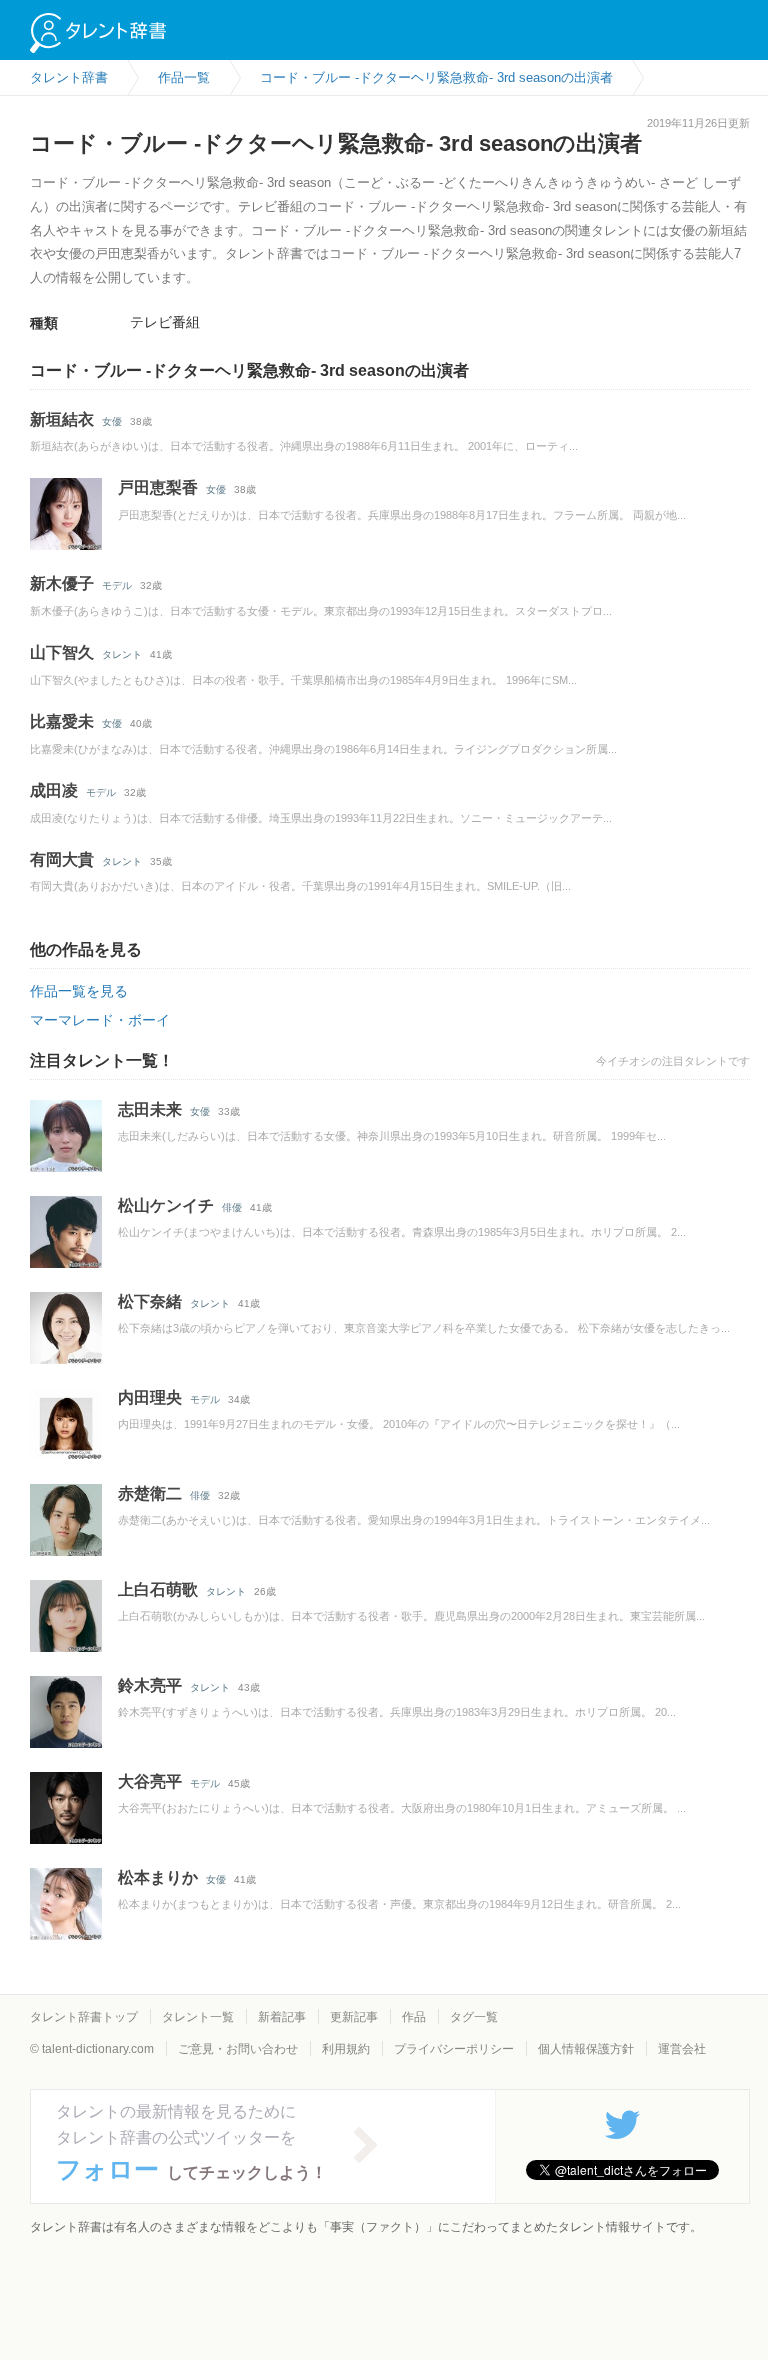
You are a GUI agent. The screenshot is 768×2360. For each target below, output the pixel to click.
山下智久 (62, 652)
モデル (117, 585)
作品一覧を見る (79, 991)
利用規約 (346, 2049)
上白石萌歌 (158, 1589)
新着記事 (282, 2017)
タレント (122, 654)
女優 (112, 421)
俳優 (232, 1207)
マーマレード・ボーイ (100, 1020)
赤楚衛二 (150, 1493)
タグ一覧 (474, 2017)
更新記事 (354, 2017)
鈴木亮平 (150, 1685)
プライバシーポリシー (454, 2049)
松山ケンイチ (166, 1205)
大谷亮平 (150, 1781)
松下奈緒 (150, 1301)
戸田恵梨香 (158, 487)
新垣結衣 (62, 419)
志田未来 (150, 1109)
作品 (414, 2017)
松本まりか (158, 1877)
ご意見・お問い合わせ (238, 2049)
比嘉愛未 (62, 721)
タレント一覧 (198, 2017)
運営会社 (682, 2049)
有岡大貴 (62, 859)
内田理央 (150, 1397)
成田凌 (54, 790)
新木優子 (62, 583)
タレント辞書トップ (84, 2017)
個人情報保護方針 (586, 2049)
